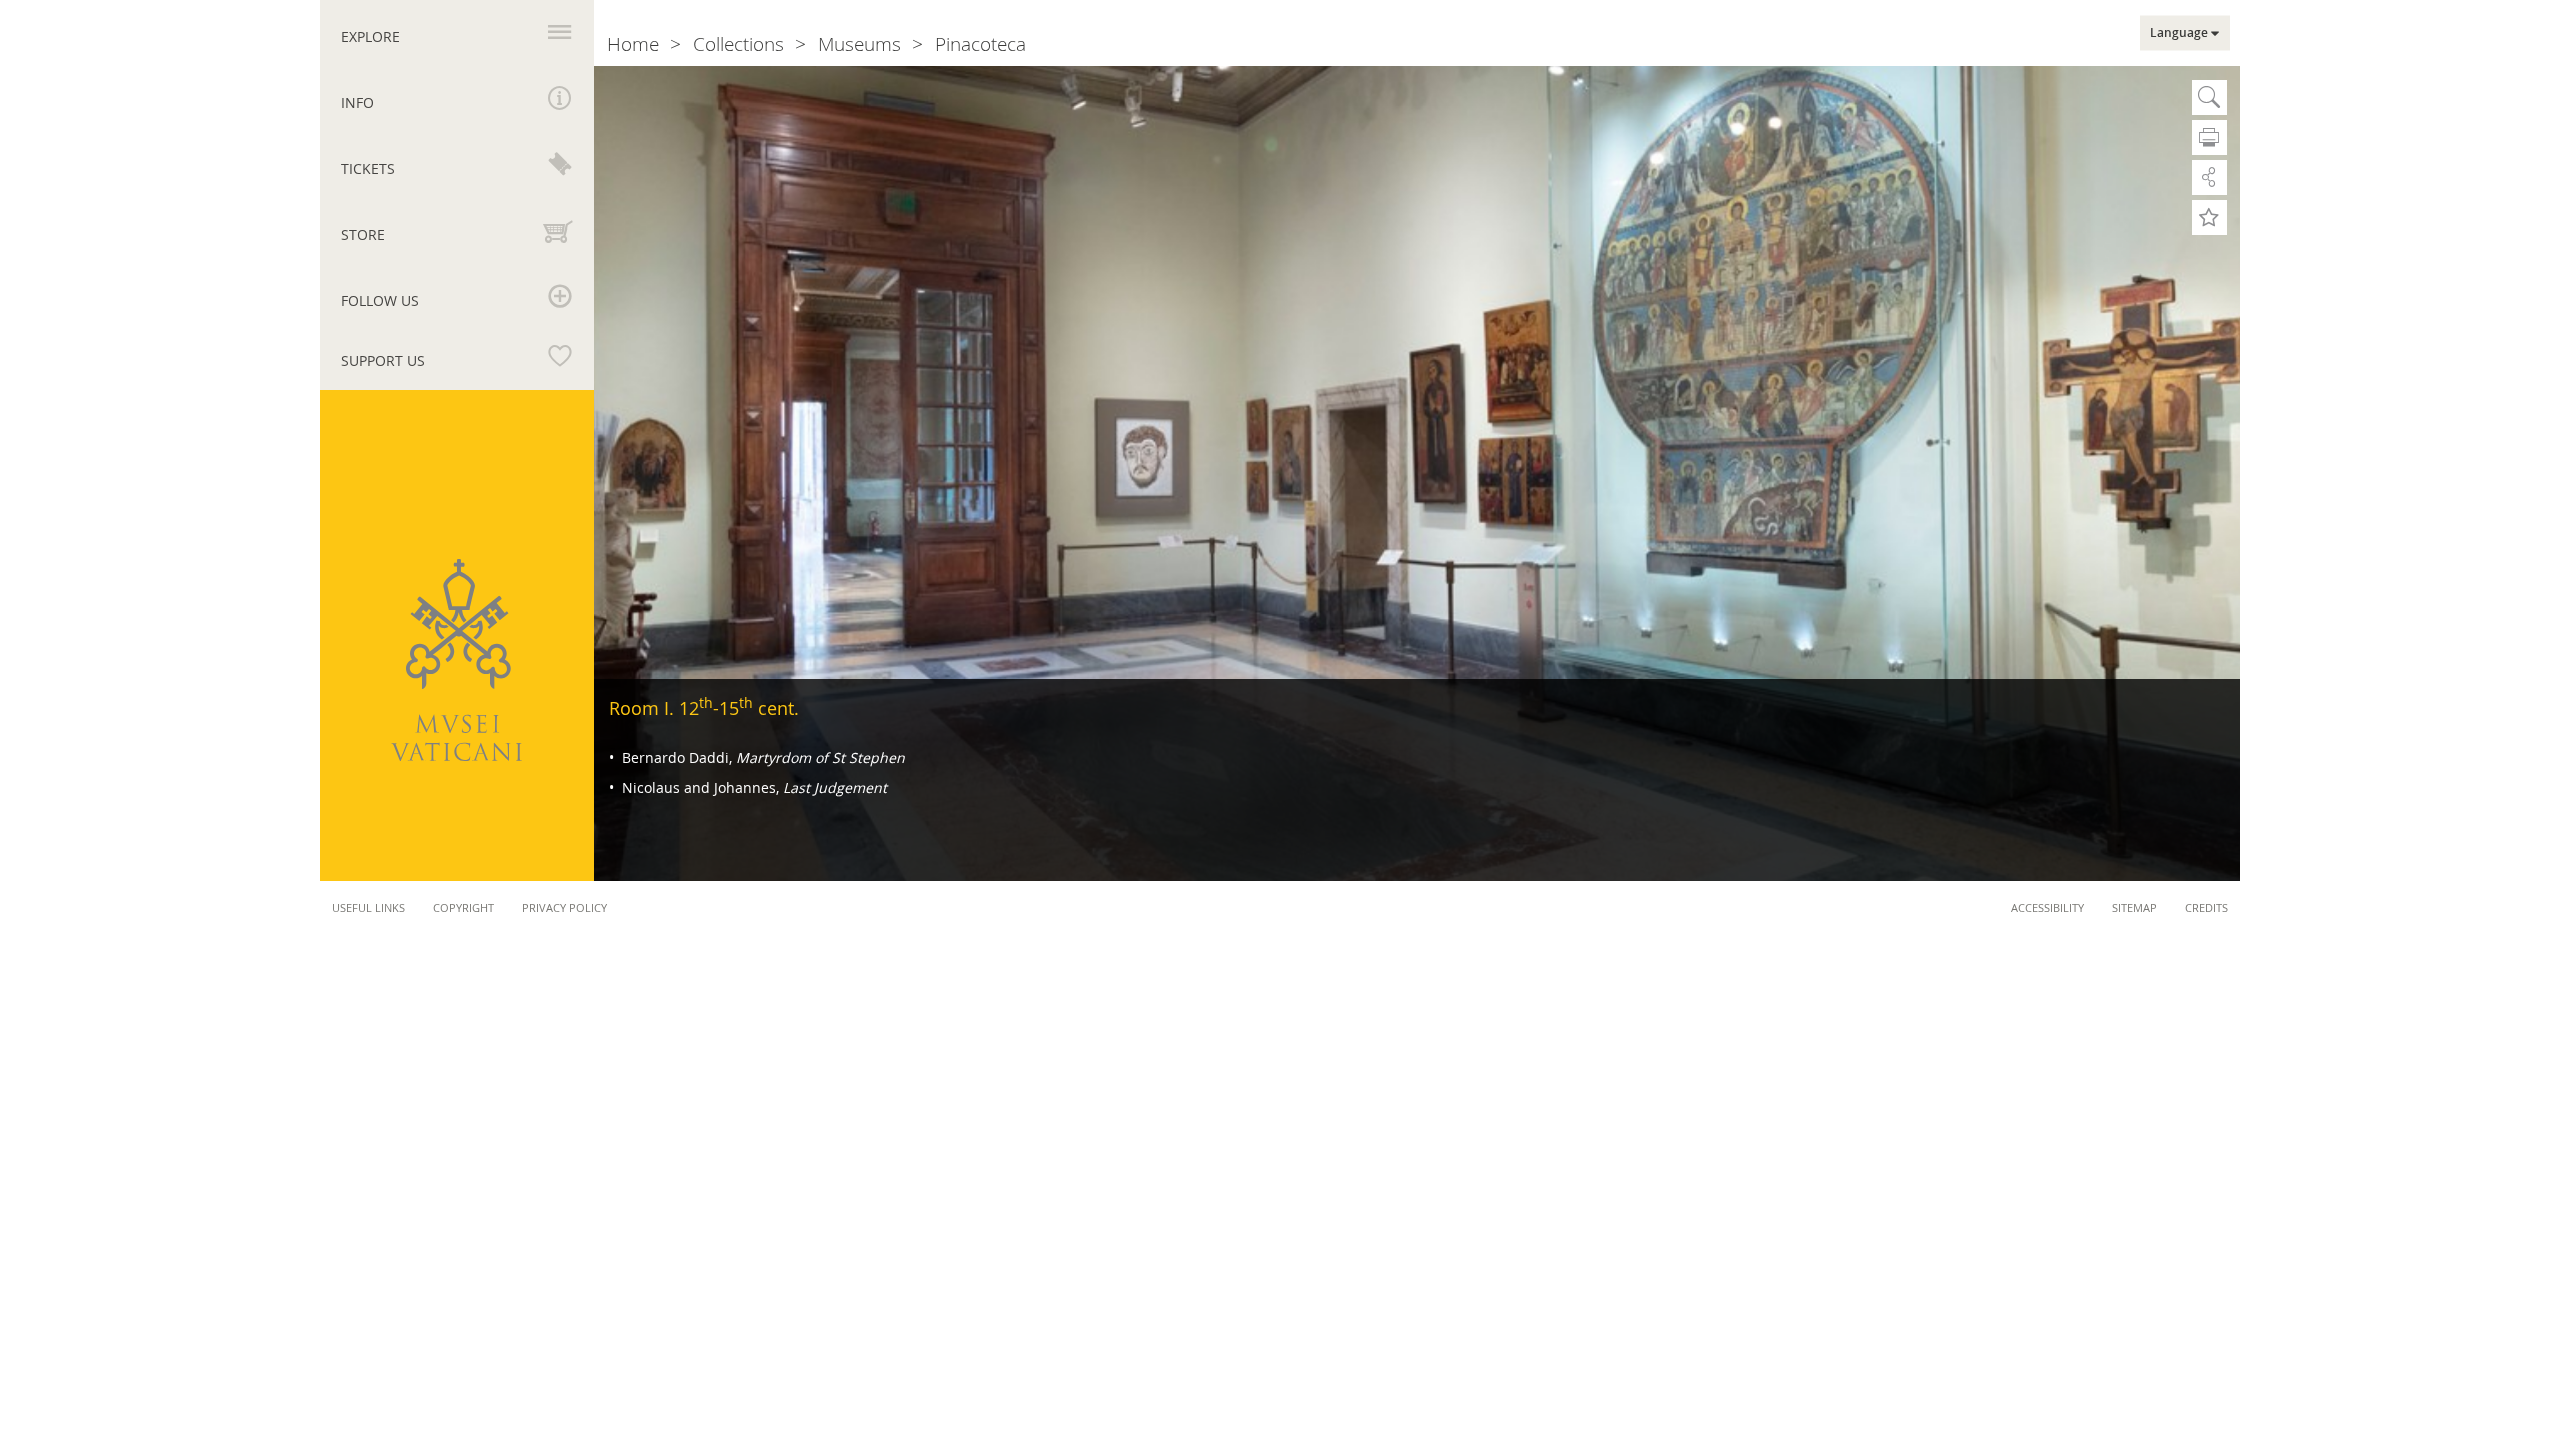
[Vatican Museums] (456, 660)
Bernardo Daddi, (761, 757)
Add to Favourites (2209, 217)
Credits (2206, 907)
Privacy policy (564, 907)
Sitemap (2134, 907)
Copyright (463, 907)
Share (2209, 177)
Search (2209, 97)
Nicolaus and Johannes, (752, 787)
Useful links (368, 907)
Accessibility (2047, 907)
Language (2179, 33)
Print (2209, 137)
